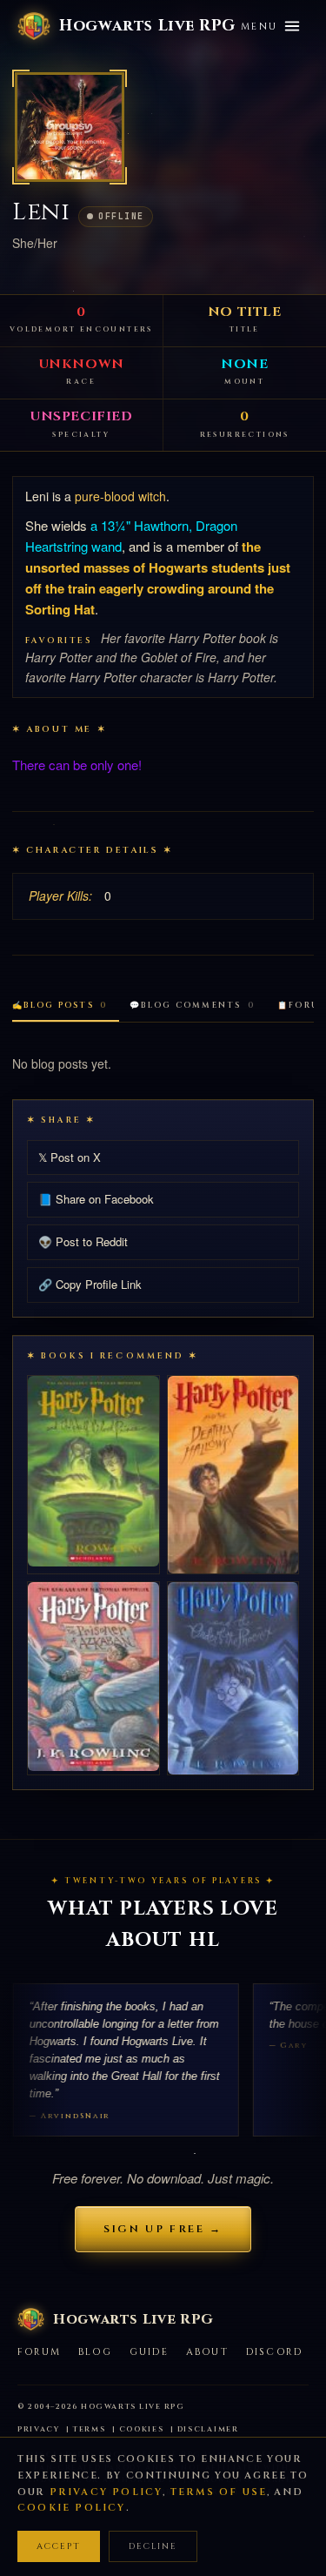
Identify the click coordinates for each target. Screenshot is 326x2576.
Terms (90, 2429)
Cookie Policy (72, 2508)
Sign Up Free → (163, 2229)
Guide (149, 2352)
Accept (59, 2546)
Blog (95, 2352)
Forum (39, 2352)
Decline (153, 2546)
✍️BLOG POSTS (60, 1005)
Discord (274, 2352)
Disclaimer (208, 2429)
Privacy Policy (106, 2492)
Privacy (39, 2429)
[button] (70, 127)
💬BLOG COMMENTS (192, 1005)
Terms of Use (219, 2492)
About (207, 2352)
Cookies (142, 2429)
